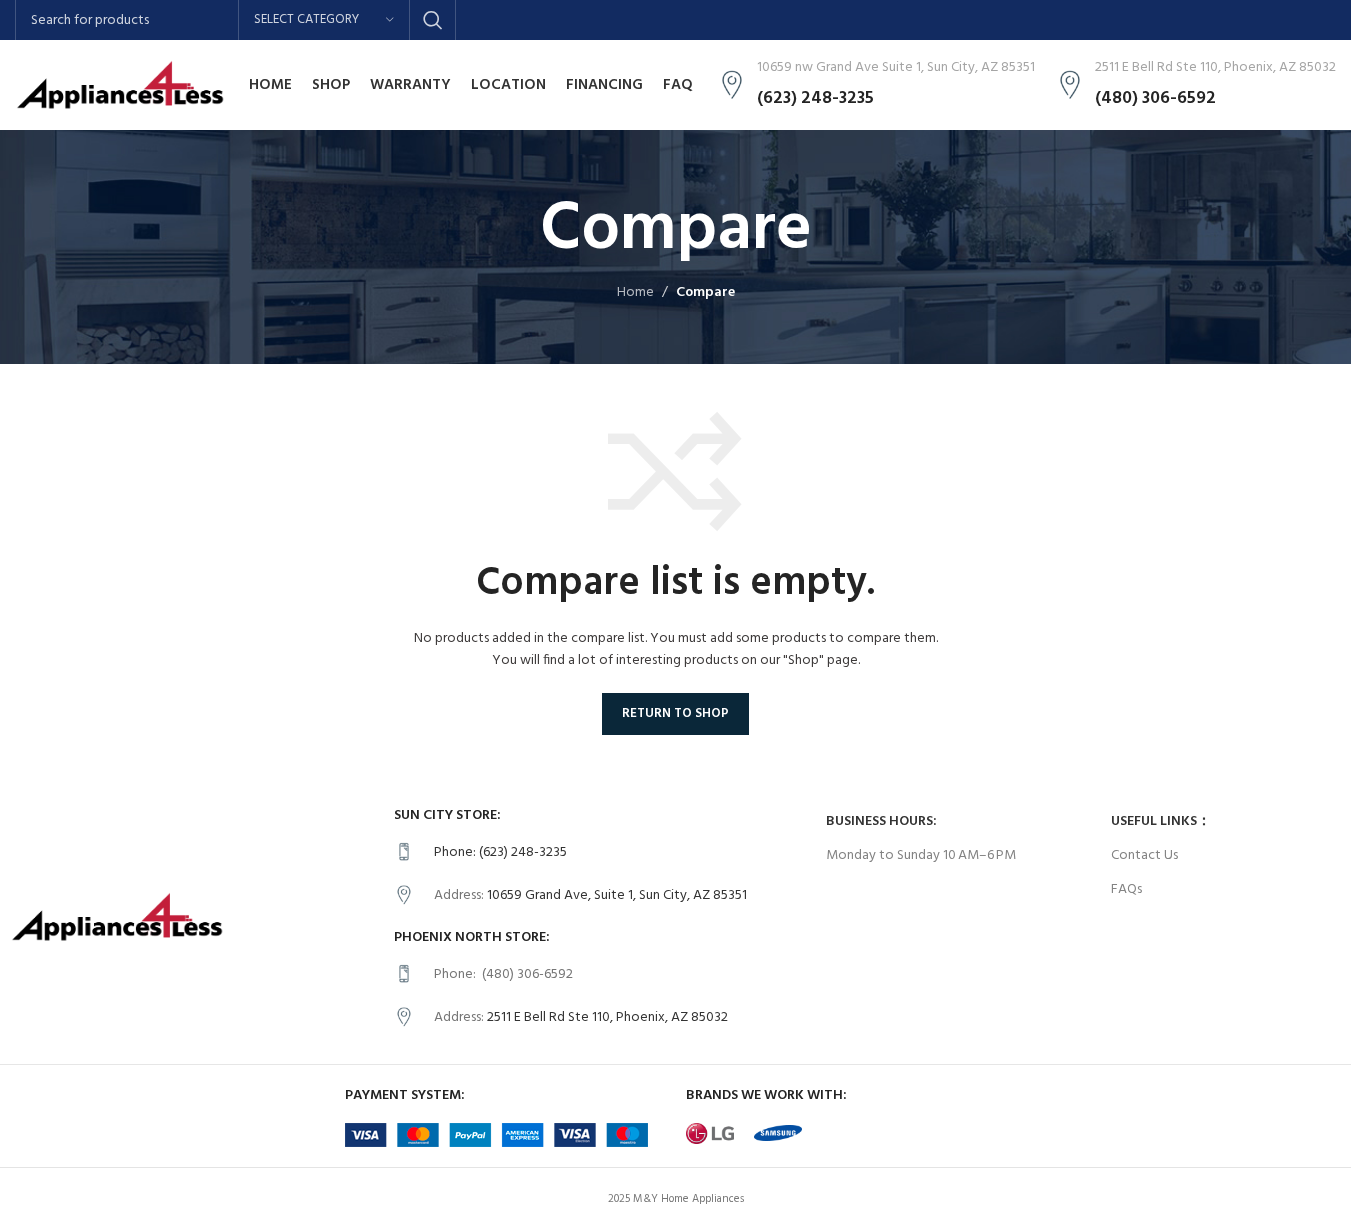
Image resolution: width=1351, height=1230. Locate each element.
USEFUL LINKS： (1161, 821)
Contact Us (1144, 855)
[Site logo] (120, 85)
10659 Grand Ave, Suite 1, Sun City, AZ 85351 (617, 895)
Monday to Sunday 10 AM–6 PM (921, 855)
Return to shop (675, 713)
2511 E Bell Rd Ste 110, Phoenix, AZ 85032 (607, 1017)
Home (635, 293)
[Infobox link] (600, 853)
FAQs (1126, 889)
